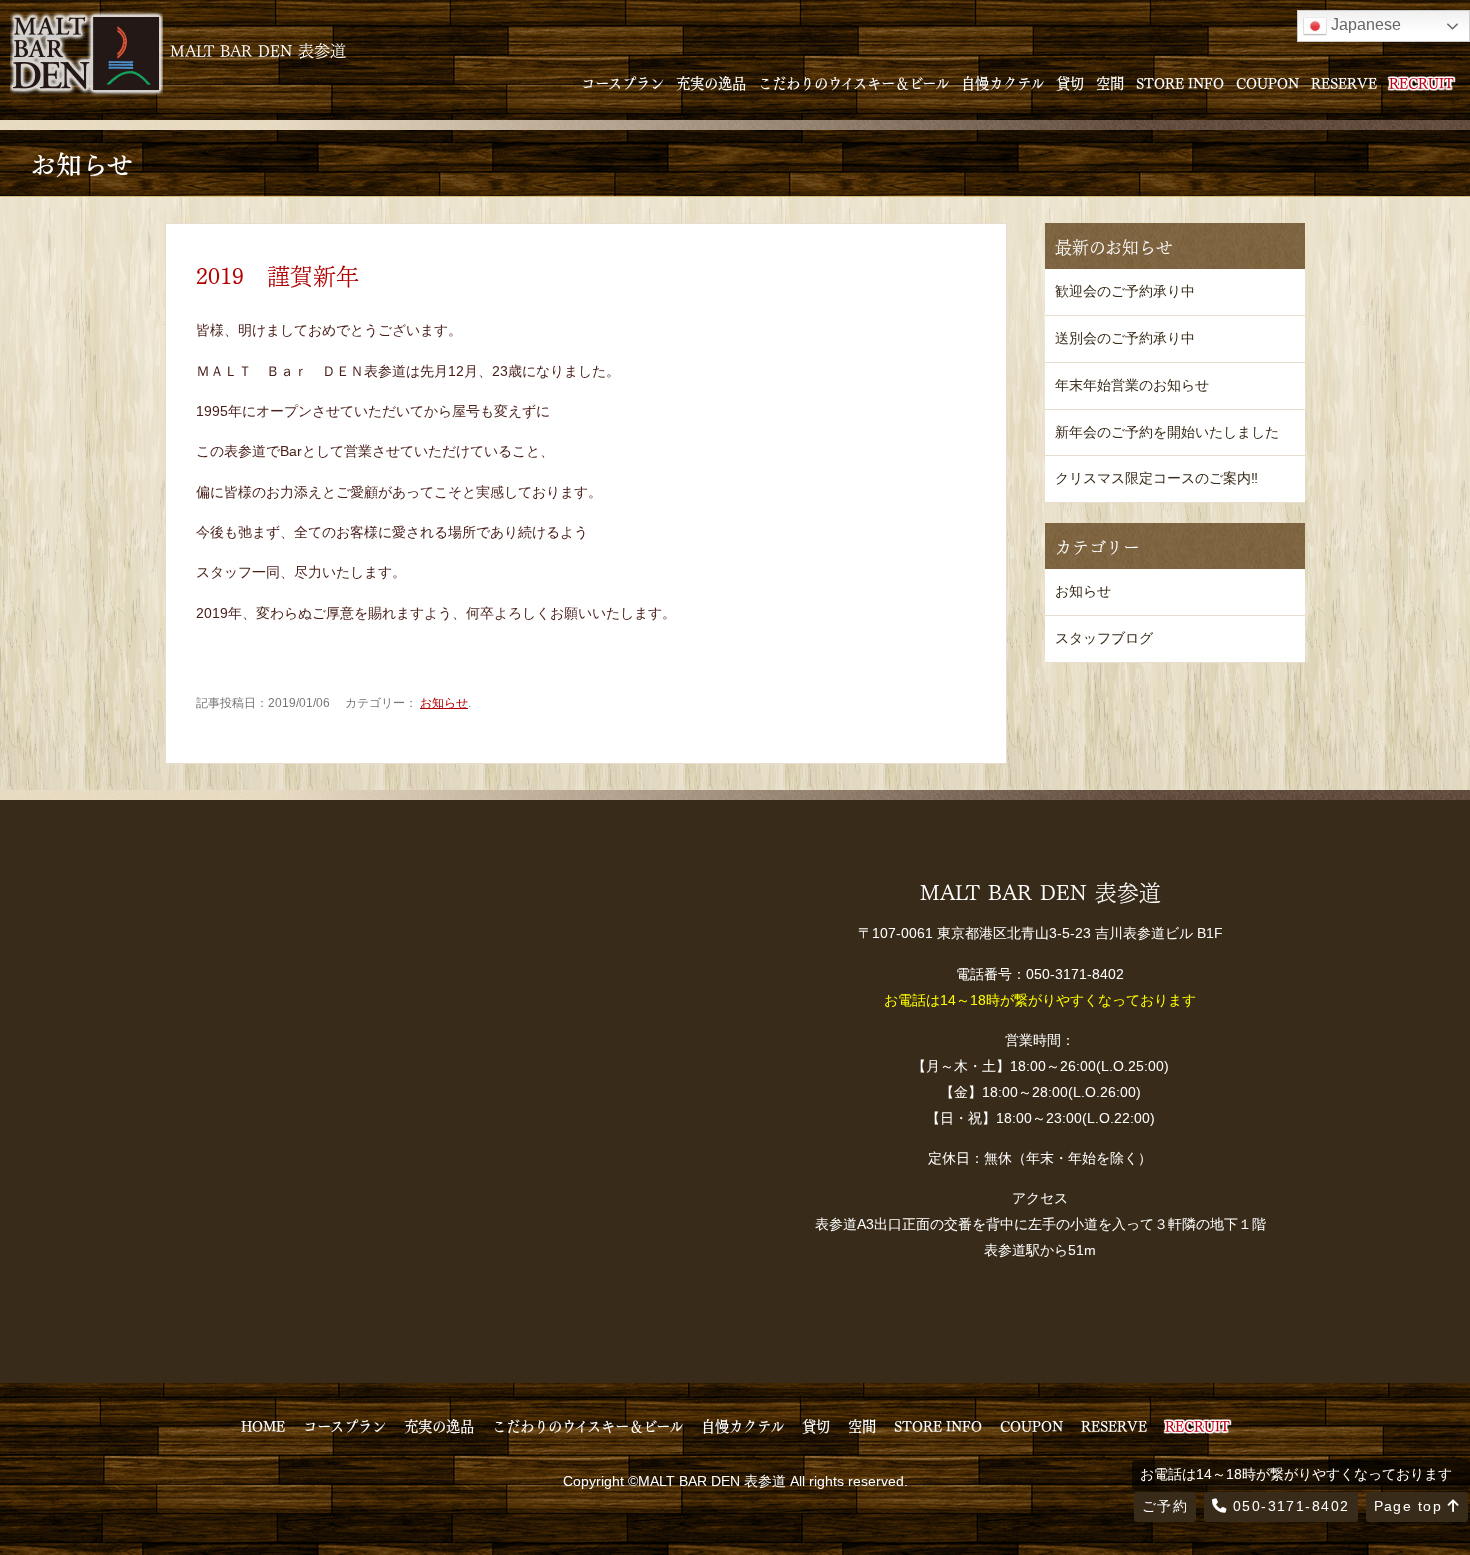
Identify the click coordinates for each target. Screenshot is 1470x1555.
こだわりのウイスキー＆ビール (853, 82)
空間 (1110, 82)
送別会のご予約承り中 (1125, 338)
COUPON (1267, 82)
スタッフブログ (1104, 638)
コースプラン (622, 82)
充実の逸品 (711, 82)
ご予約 (1165, 1506)
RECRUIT (1421, 82)
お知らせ (444, 703)
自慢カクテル (1002, 82)
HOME (263, 1425)
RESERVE (1344, 82)
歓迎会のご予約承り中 (1125, 291)
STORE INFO (1180, 82)
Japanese (1364, 24)
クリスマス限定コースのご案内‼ (1156, 478)
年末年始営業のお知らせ (1132, 385)
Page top (1411, 1506)
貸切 (1070, 82)
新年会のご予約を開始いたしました (1167, 432)
